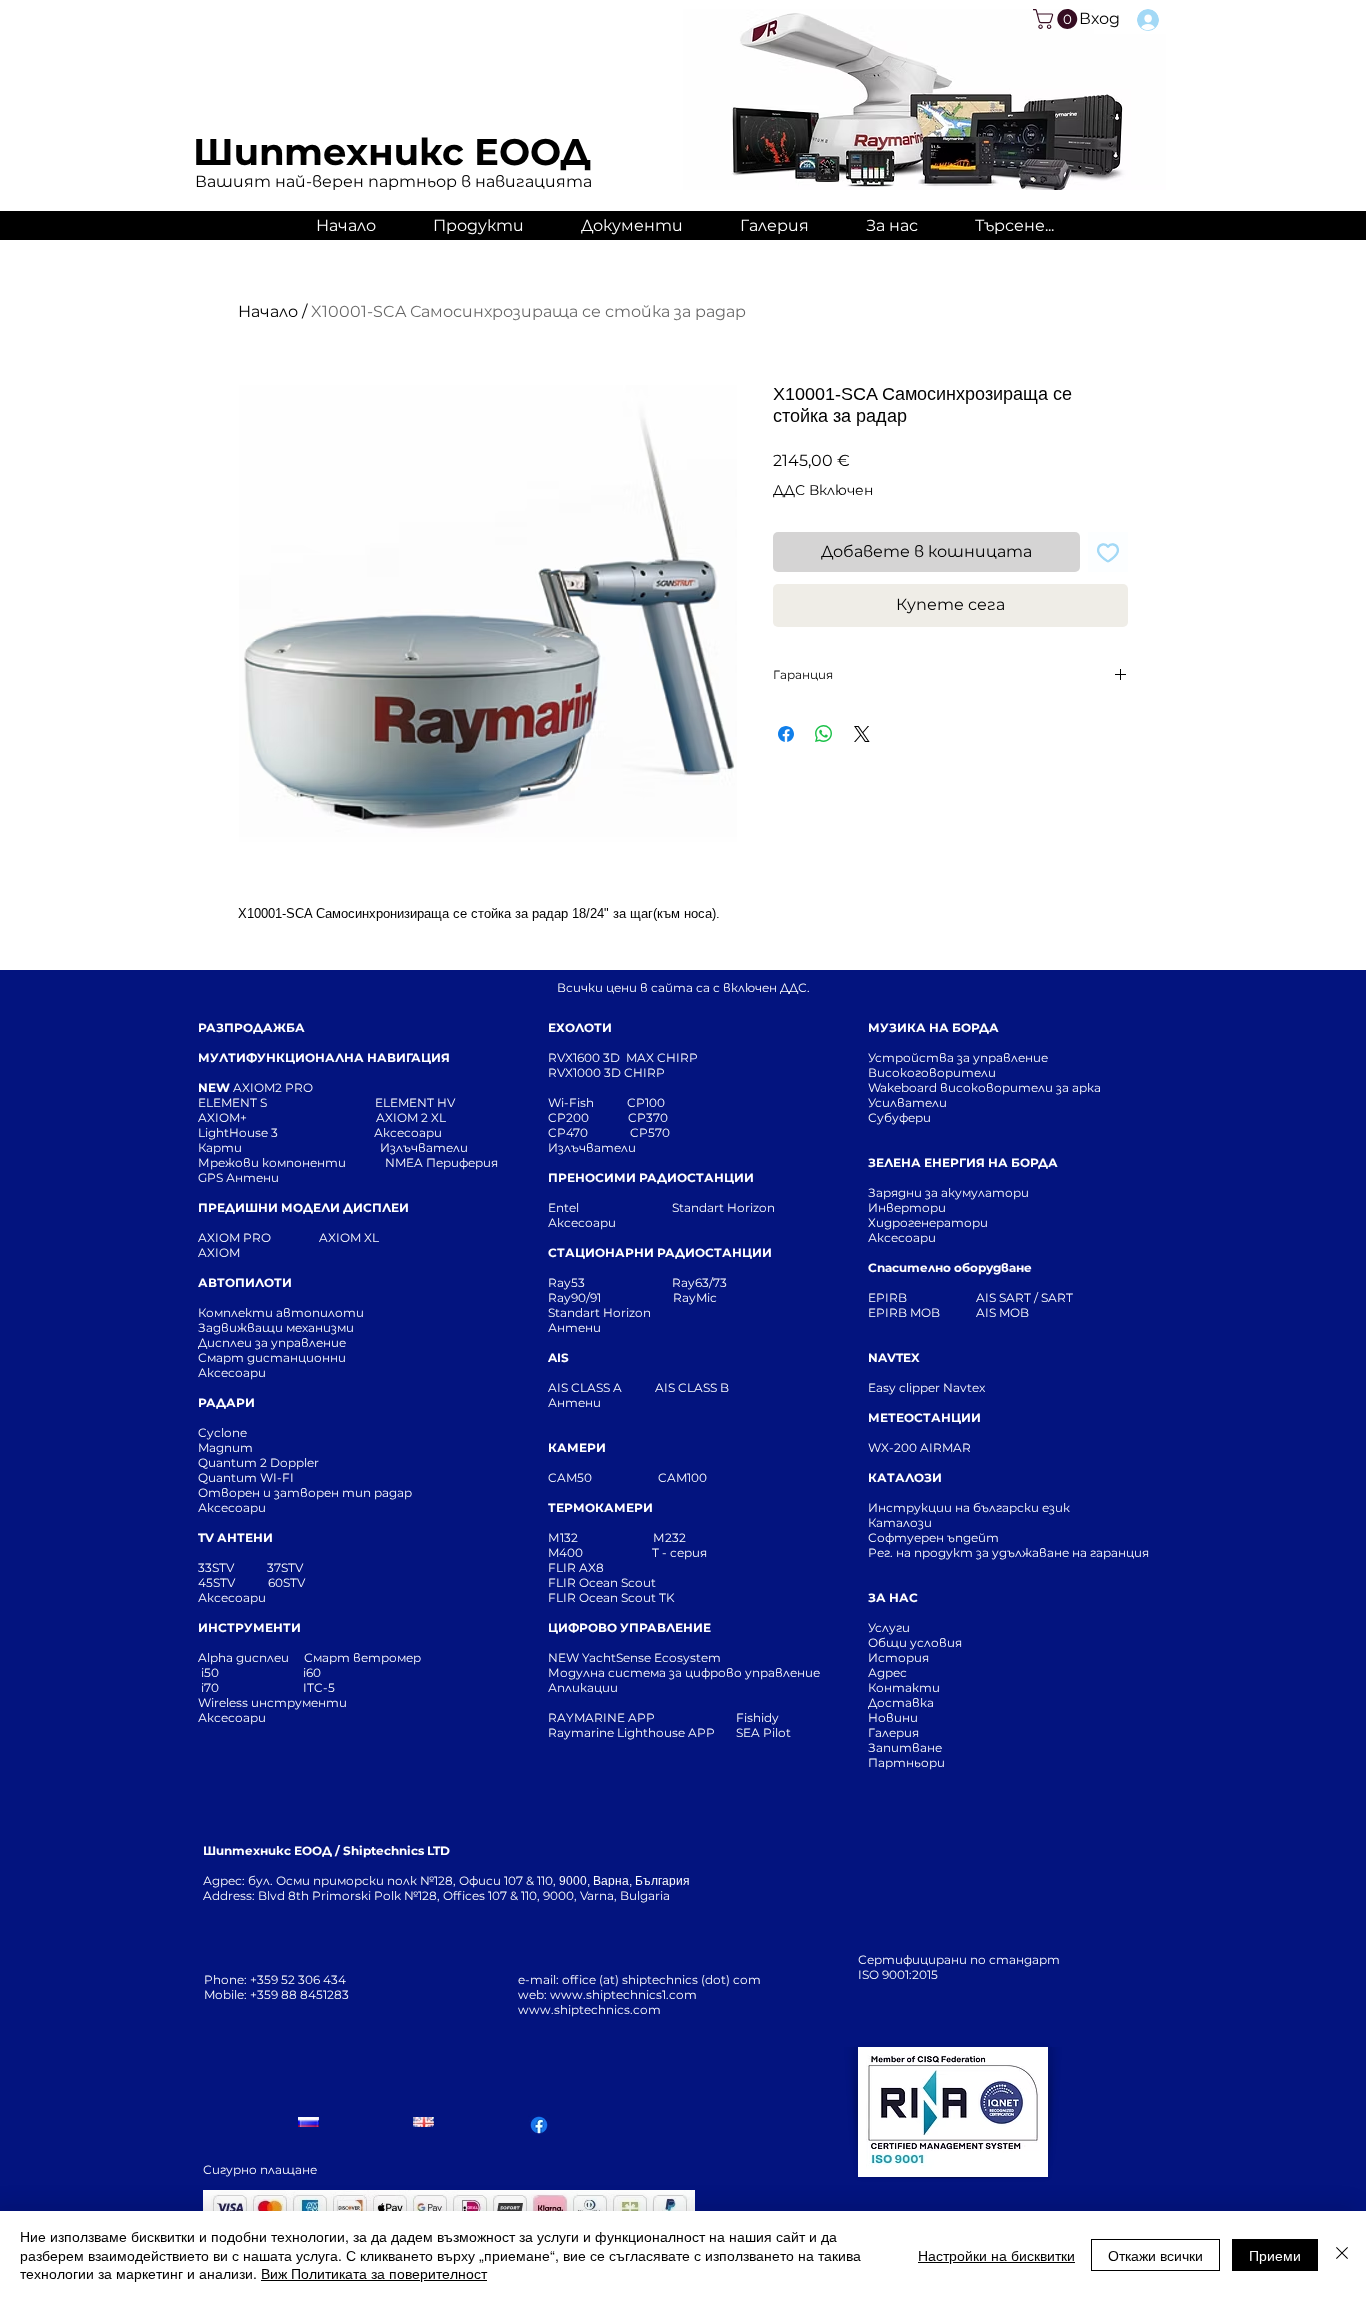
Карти (220, 1147)
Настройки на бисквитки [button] (996, 2255)
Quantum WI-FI (247, 1477)
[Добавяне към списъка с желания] (1108, 552)
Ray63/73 (699, 1282)
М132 (563, 1537)
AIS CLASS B (692, 1387)
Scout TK (648, 1597)
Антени (574, 1327)
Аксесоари (408, 1132)
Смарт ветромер (361, 1657)
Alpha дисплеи (243, 1657)
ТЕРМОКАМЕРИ (600, 1507)
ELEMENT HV (416, 1102)
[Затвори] (1342, 2254)
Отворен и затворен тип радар (305, 1492)
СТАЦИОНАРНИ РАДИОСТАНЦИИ (660, 1252)
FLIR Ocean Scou (599, 1582)
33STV (217, 1567)
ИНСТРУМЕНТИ (249, 1627)
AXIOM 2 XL (414, 1117)
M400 (565, 1552)
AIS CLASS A (586, 1387)
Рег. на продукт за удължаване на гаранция (1008, 1552)
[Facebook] (539, 2125)
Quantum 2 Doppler (258, 1462)
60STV (285, 1582)
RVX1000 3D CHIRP (606, 1072)
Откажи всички (1155, 2255)
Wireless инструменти (272, 1702)
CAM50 (603, 1477)
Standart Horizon (723, 1207)
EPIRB (892, 1297)
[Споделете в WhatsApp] (824, 734)
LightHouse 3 (286, 1132)
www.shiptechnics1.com (623, 1994)
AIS (558, 1357)
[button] (1057, 19)
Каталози (900, 1522)
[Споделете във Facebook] (786, 734)
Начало (268, 311)
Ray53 (572, 1282)
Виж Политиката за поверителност (374, 2273)
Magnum (225, 1447)
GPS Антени (240, 1177)
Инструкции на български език (1005, 1507)
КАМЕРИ (577, 1447)
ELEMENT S (234, 1102)
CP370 (649, 1117)
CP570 (651, 1132)
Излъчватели (592, 1147)
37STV (285, 1567)
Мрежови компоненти (272, 1162)
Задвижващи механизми (276, 1327)
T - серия (682, 1552)
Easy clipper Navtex (926, 1387)
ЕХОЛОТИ (580, 1027)
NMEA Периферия (441, 1162)
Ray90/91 (574, 1297)
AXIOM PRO (234, 1237)
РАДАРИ (226, 1402)
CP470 (589, 1132)
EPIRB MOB (904, 1312)
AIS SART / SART (1024, 1297)
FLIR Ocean (583, 1597)
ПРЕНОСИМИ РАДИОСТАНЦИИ (651, 1177)
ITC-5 (319, 1687)
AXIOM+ (287, 1117)
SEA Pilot (765, 1732)
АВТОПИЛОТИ (245, 1282)
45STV (218, 1582)
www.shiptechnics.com (589, 2009)
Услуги (889, 1627)
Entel (565, 1207)
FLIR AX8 (576, 1567)
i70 (210, 1687)
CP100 (652, 1102)
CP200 (585, 1117)
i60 (312, 1672)
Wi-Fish (587, 1102)
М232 (669, 1537)
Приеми (1275, 2255)
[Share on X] (862, 734)
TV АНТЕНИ (235, 1537)
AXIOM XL (328, 1237)
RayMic (695, 1297)
